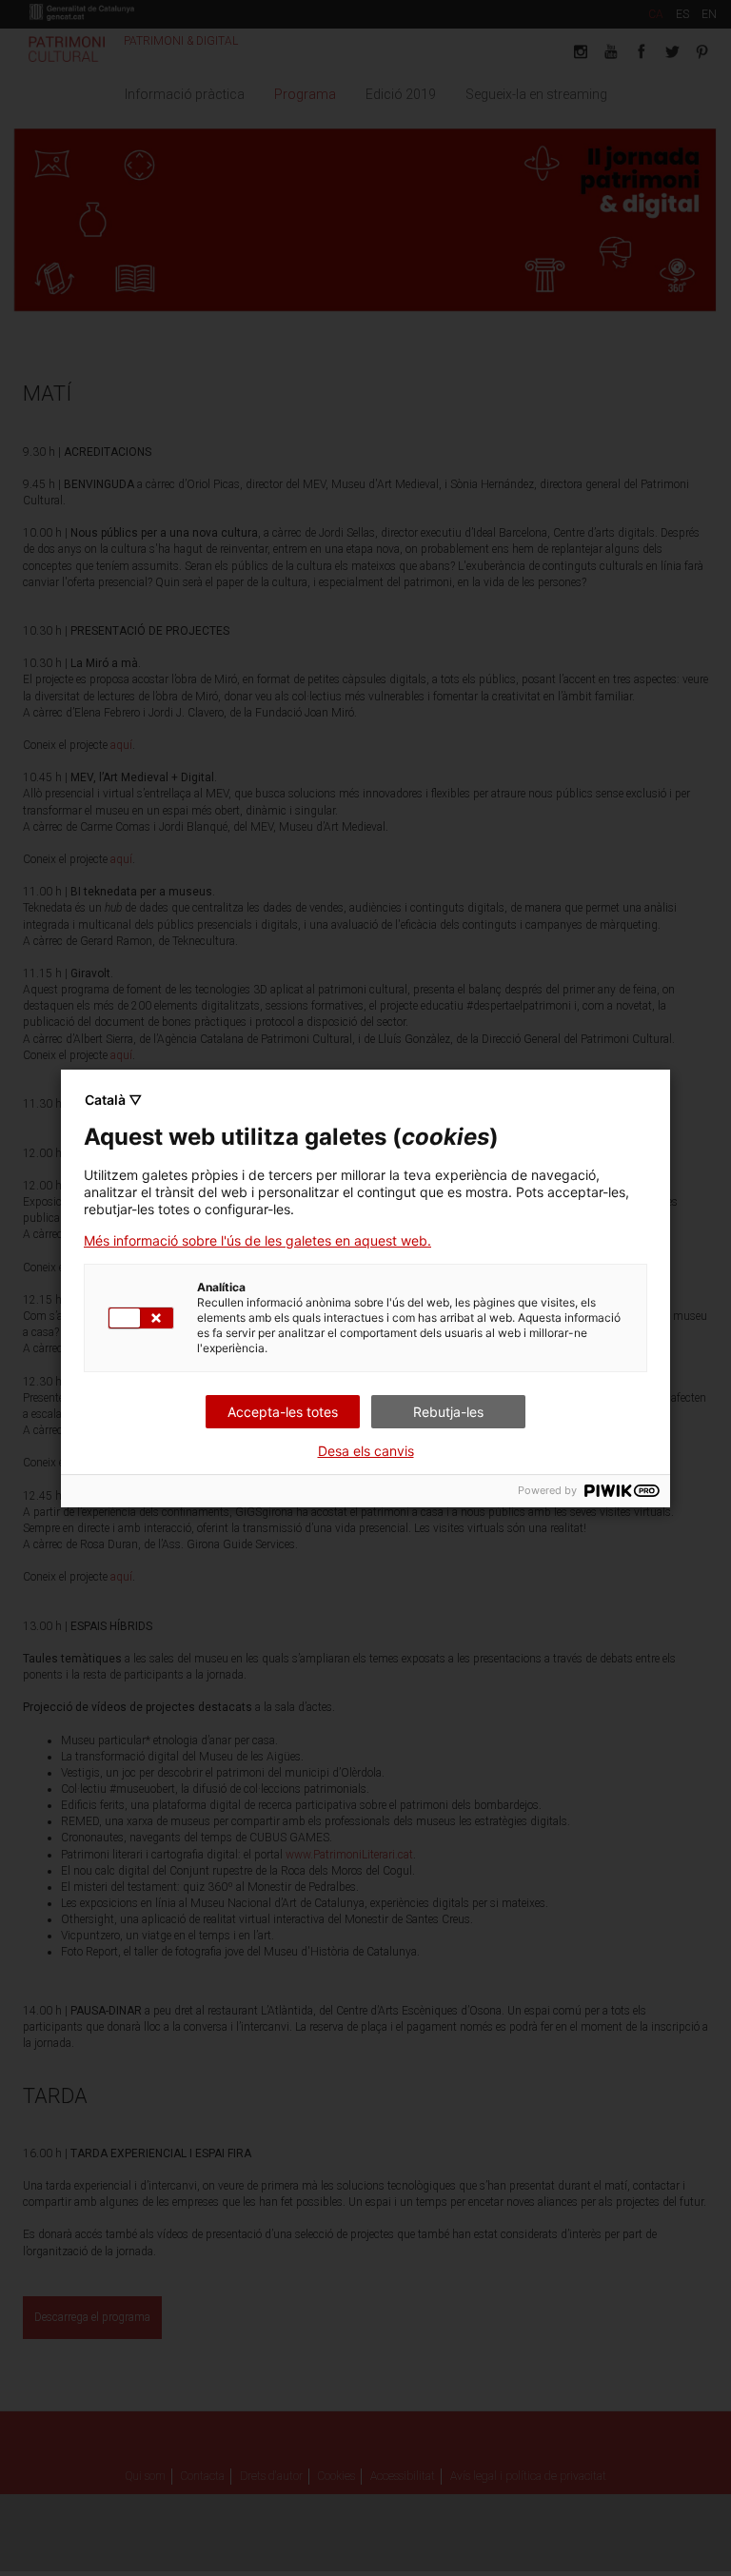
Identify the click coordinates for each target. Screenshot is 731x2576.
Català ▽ (113, 1100)
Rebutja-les (448, 1412)
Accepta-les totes (283, 1412)
